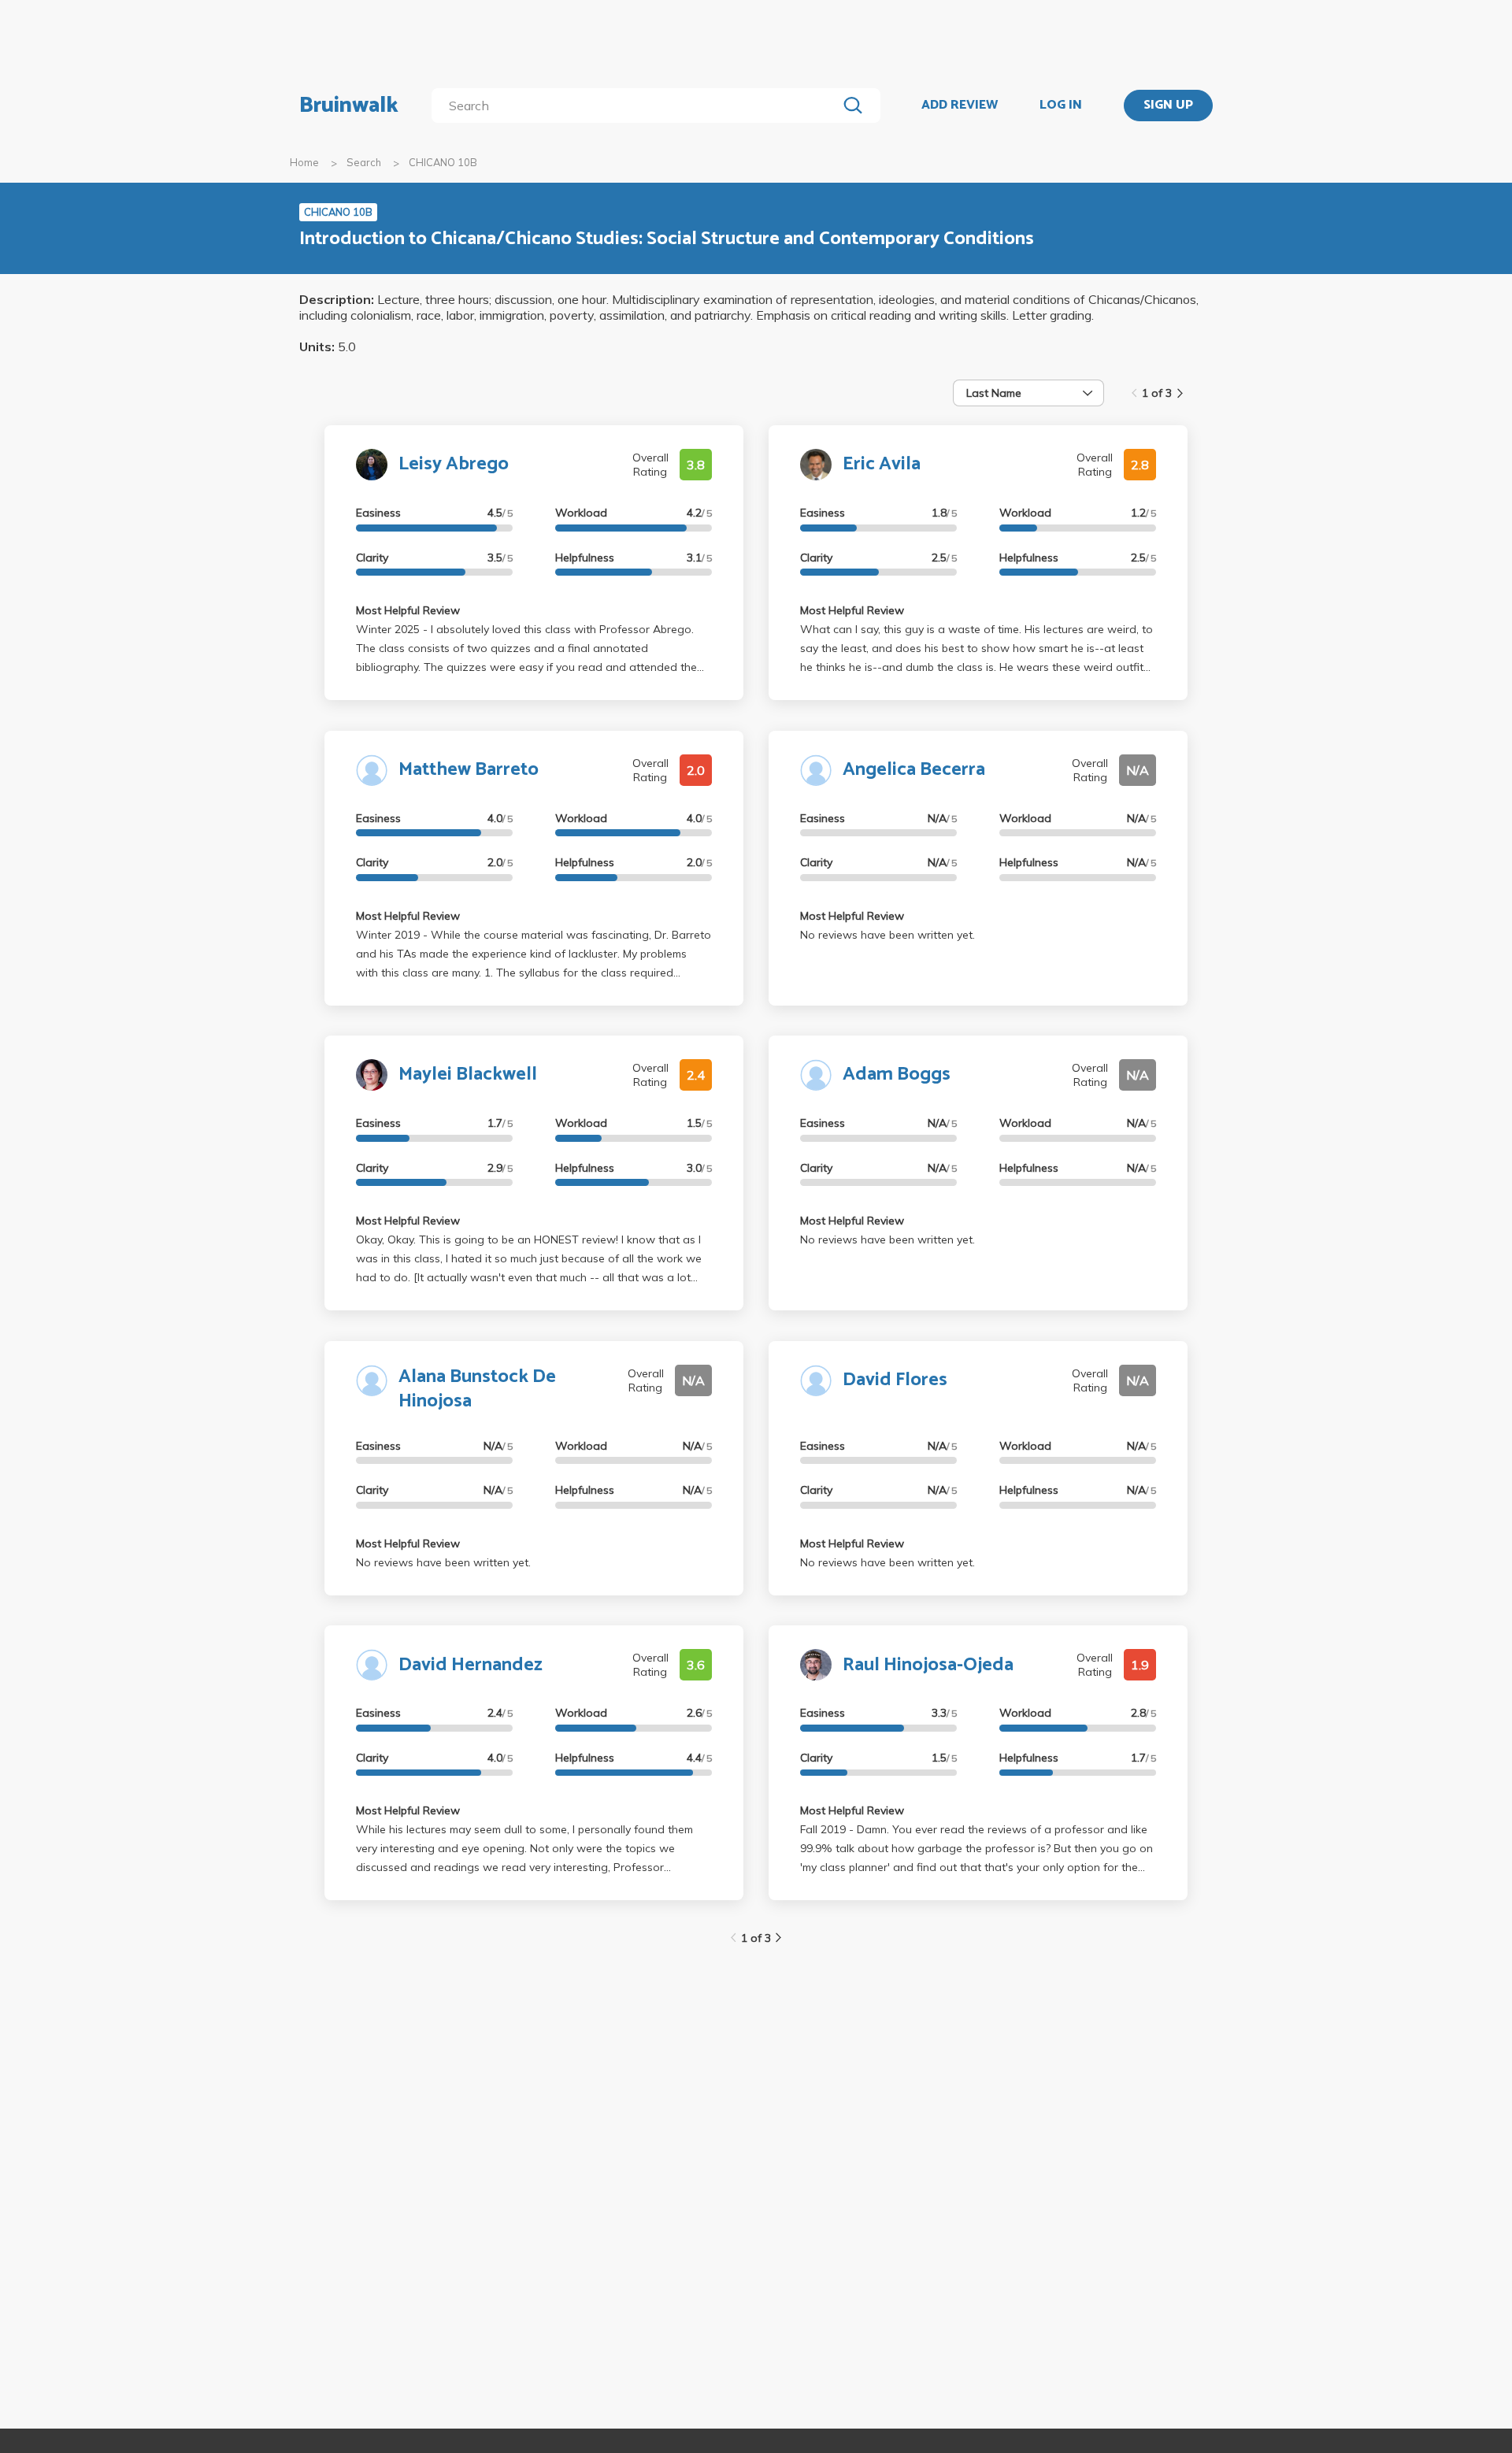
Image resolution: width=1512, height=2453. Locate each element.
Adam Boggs (897, 1075)
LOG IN (1061, 106)
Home (304, 162)
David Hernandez (471, 1665)
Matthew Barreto (469, 770)
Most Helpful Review (408, 610)
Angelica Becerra (914, 770)
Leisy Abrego (454, 464)
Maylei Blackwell (468, 1075)
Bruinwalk (349, 106)
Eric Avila (882, 464)
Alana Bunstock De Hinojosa (477, 1389)
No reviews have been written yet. (888, 935)
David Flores (895, 1380)
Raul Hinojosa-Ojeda (928, 1665)
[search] (637, 106)
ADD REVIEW (960, 106)
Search (364, 162)
